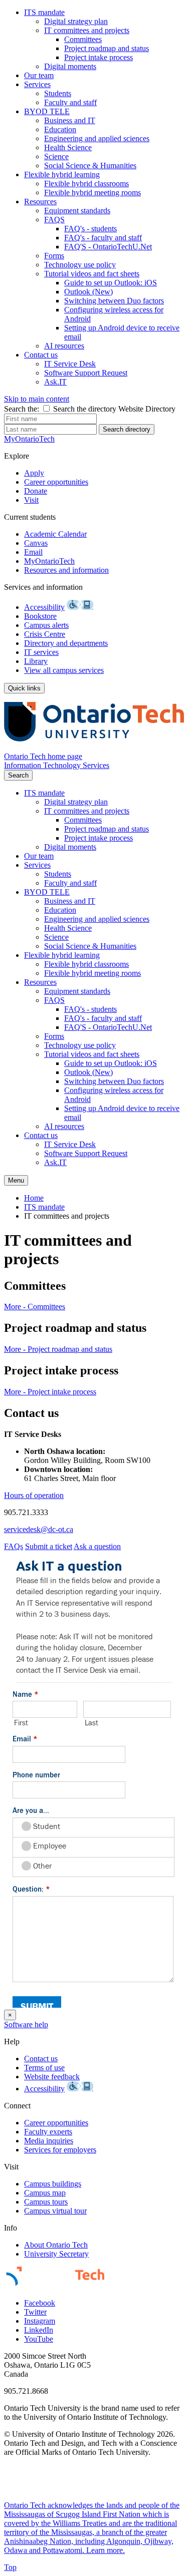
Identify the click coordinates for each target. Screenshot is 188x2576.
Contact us (41, 355)
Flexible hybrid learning (62, 174)
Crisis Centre (45, 634)
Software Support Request (86, 373)
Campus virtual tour (55, 2211)
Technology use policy (80, 265)
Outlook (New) (88, 292)
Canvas (36, 543)
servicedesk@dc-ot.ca (39, 1529)
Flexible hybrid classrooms (86, 183)
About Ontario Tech (56, 2245)
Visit (31, 500)
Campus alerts (46, 625)
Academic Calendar (55, 534)
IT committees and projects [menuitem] (67, 1216)
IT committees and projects (87, 30)
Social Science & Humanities (90, 165)
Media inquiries (49, 2141)
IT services (41, 652)
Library (36, 661)
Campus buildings (53, 2184)
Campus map (45, 2193)
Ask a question (97, 1546)
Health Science (68, 147)
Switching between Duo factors (114, 301)
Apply (34, 473)
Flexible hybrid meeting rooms (92, 193)
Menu (16, 1180)
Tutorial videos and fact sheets (92, 274)
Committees (83, 39)
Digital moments (70, 66)
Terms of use (44, 2068)
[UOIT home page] (94, 747)
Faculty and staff (70, 102)
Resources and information (66, 570)
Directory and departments (66, 643)
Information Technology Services (57, 765)
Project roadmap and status (107, 48)
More (35, 1307)
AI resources (64, 346)
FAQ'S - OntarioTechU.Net (108, 247)
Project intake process (99, 57)
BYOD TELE (47, 111)
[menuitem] (104, 40)
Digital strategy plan (76, 21)
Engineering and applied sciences (97, 138)
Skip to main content (37, 399)
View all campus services (64, 670)
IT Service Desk (70, 364)
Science (56, 156)
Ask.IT (55, 382)
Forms (54, 256)
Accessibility (44, 607)
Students (58, 93)
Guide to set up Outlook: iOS (111, 283)
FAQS (54, 220)
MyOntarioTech (49, 561)
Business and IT (70, 120)
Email (33, 552)
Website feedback (52, 2077)
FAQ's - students (90, 229)
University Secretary (56, 2254)
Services (37, 84)
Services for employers (60, 2150)
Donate (36, 491)
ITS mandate (44, 12)
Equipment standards (77, 211)
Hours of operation (34, 1495)
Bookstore (40, 616)
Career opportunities (56, 482)
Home (34, 1198)
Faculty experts (48, 2132)
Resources (40, 202)
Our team (39, 75)
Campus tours (46, 2202)
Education (60, 129)
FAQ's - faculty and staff (103, 238)
